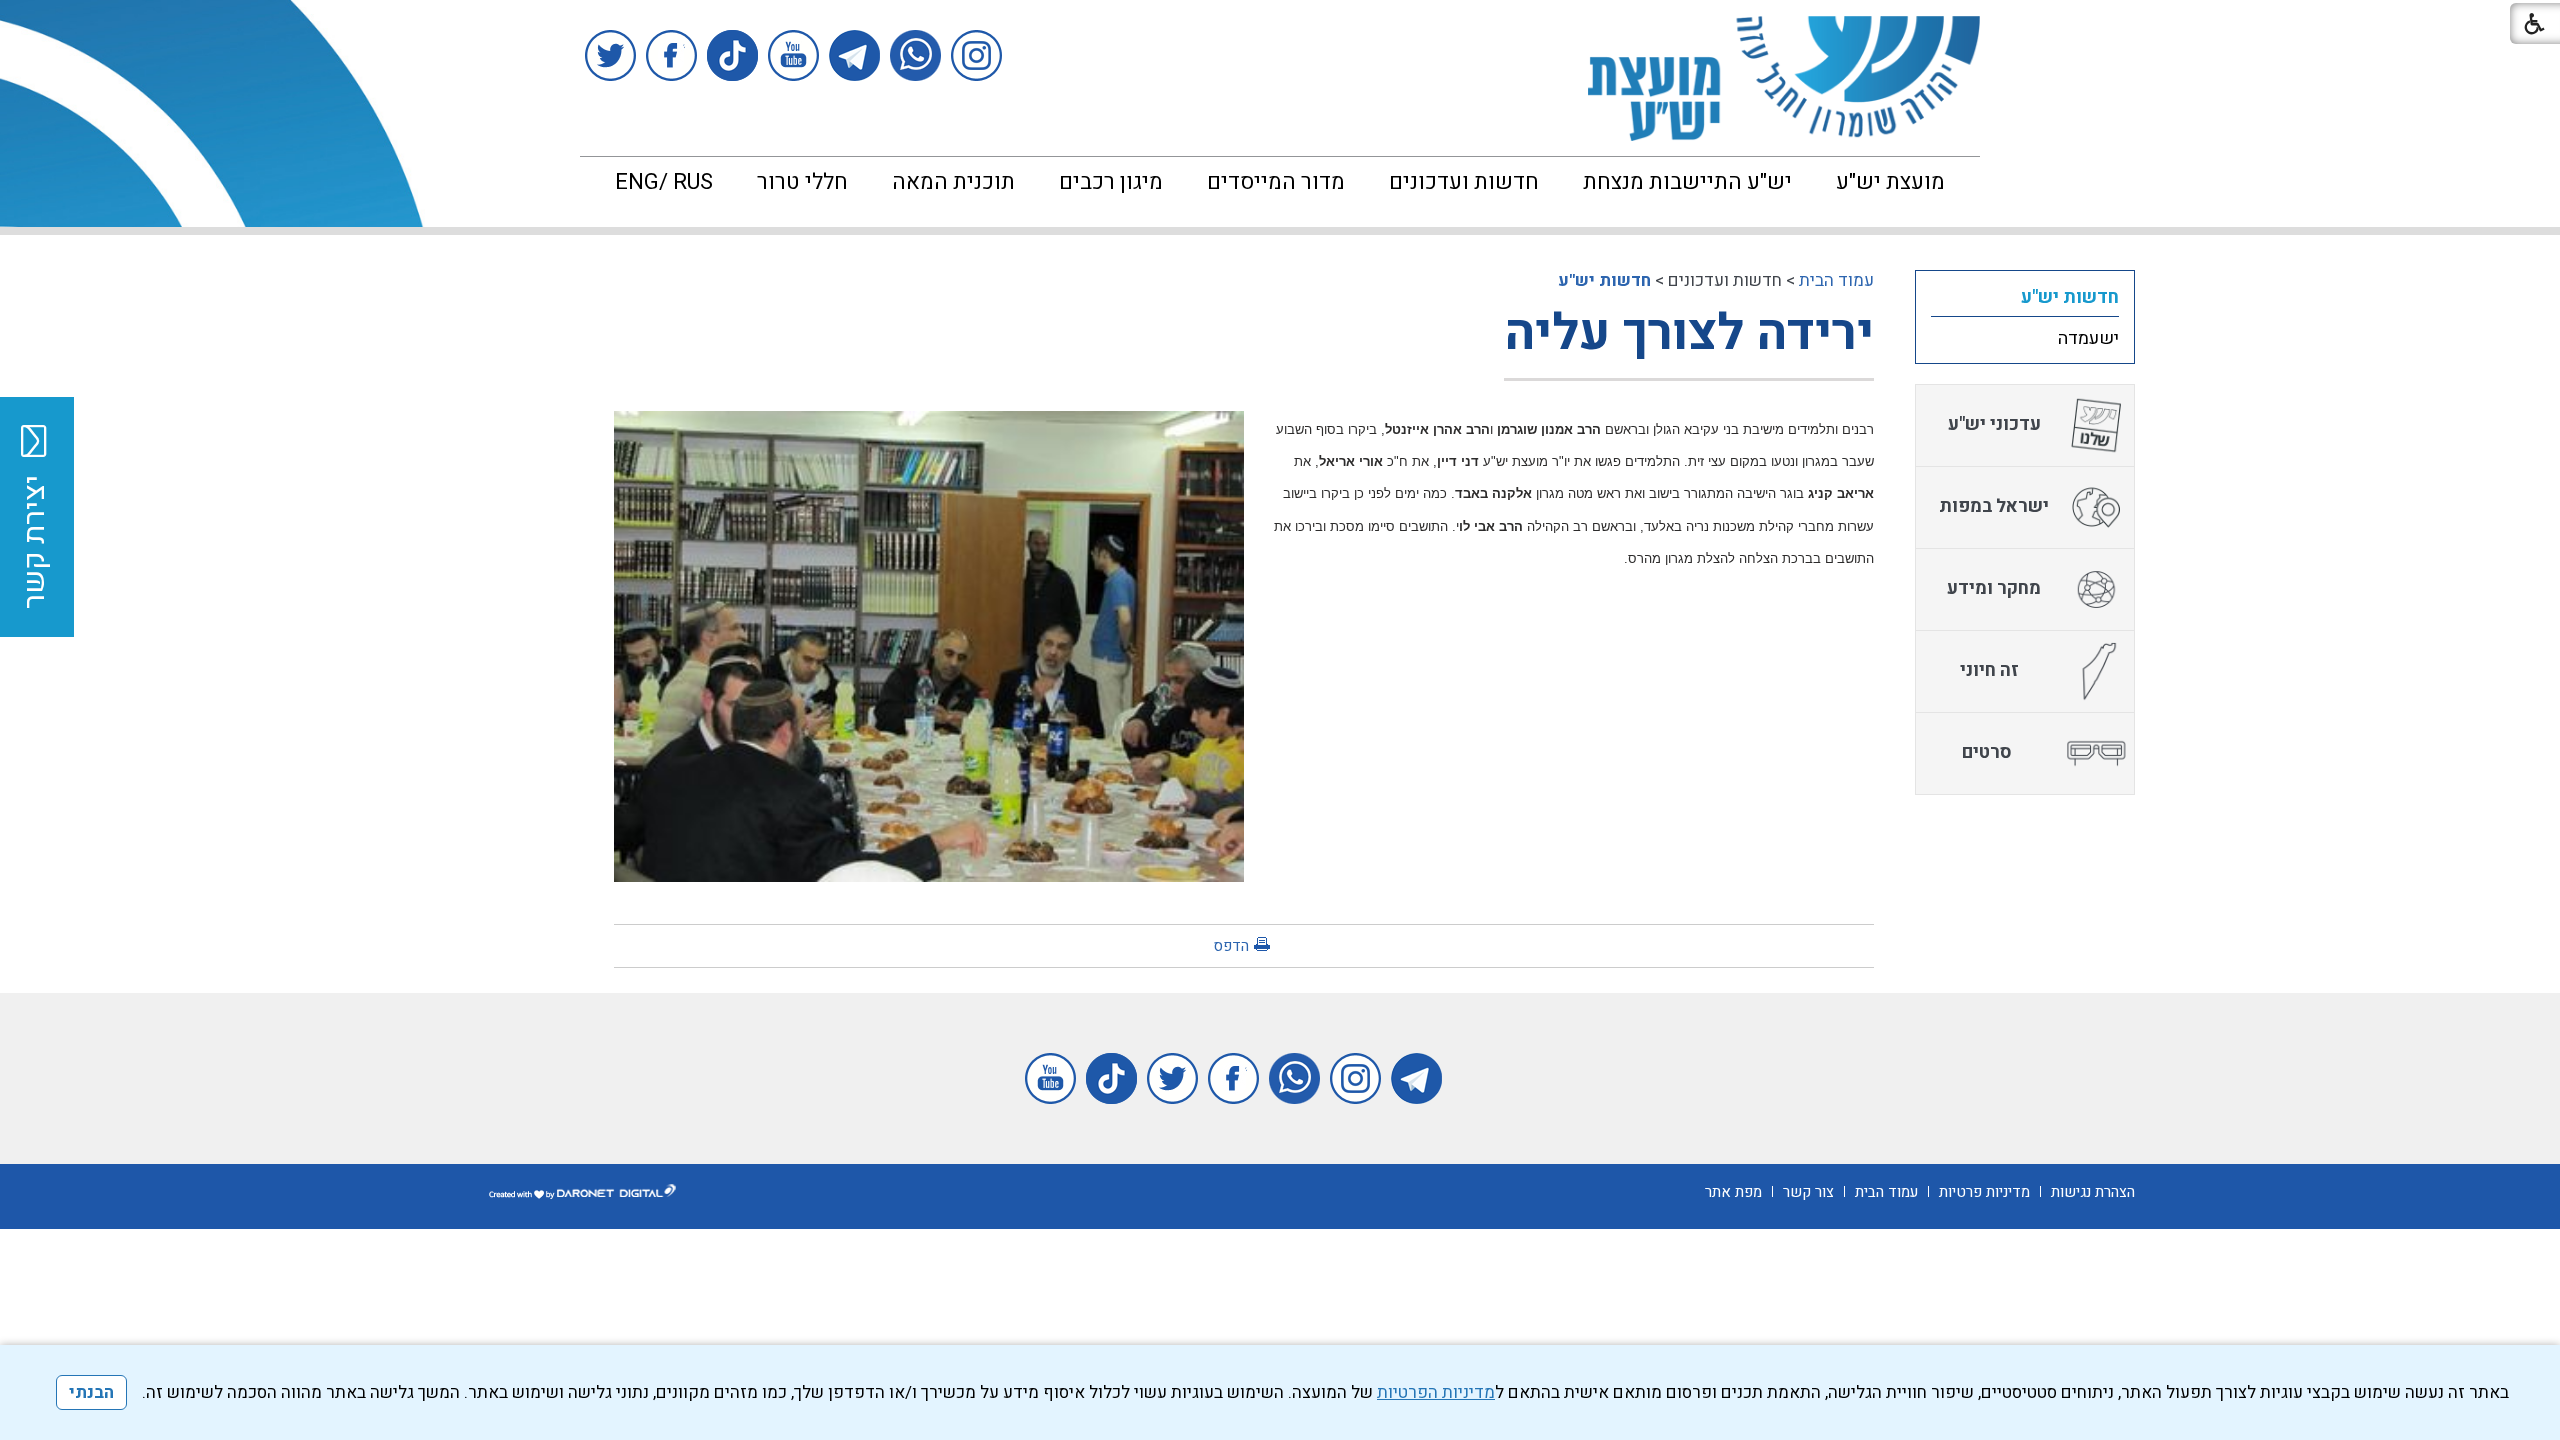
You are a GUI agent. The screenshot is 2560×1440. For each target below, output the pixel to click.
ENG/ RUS (664, 182)
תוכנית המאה (953, 182)
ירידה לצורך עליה (1689, 333)
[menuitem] (1890, 182)
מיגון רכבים (1111, 182)
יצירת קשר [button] (35, 542)
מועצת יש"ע (1890, 182)
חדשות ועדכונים (1464, 182)
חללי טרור (802, 182)
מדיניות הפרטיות (1436, 1392)
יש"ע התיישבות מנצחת (1687, 182)
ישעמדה (2088, 338)
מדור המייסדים (1276, 182)
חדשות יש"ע (1604, 280)
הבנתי (91, 1392)
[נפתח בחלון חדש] (976, 55)
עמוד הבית (1836, 280)
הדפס (1231, 946)
